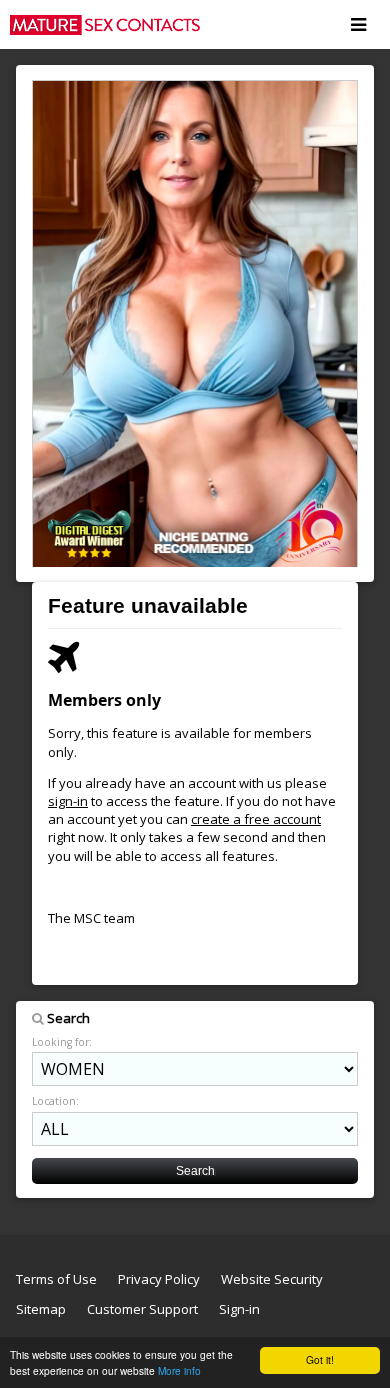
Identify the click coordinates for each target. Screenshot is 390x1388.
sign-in (68, 801)
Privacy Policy (159, 1279)
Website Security (272, 1279)
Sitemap (41, 1309)
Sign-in (239, 1309)
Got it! (320, 1359)
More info (179, 1370)
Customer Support (142, 1309)
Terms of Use (56, 1279)
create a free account (256, 819)
